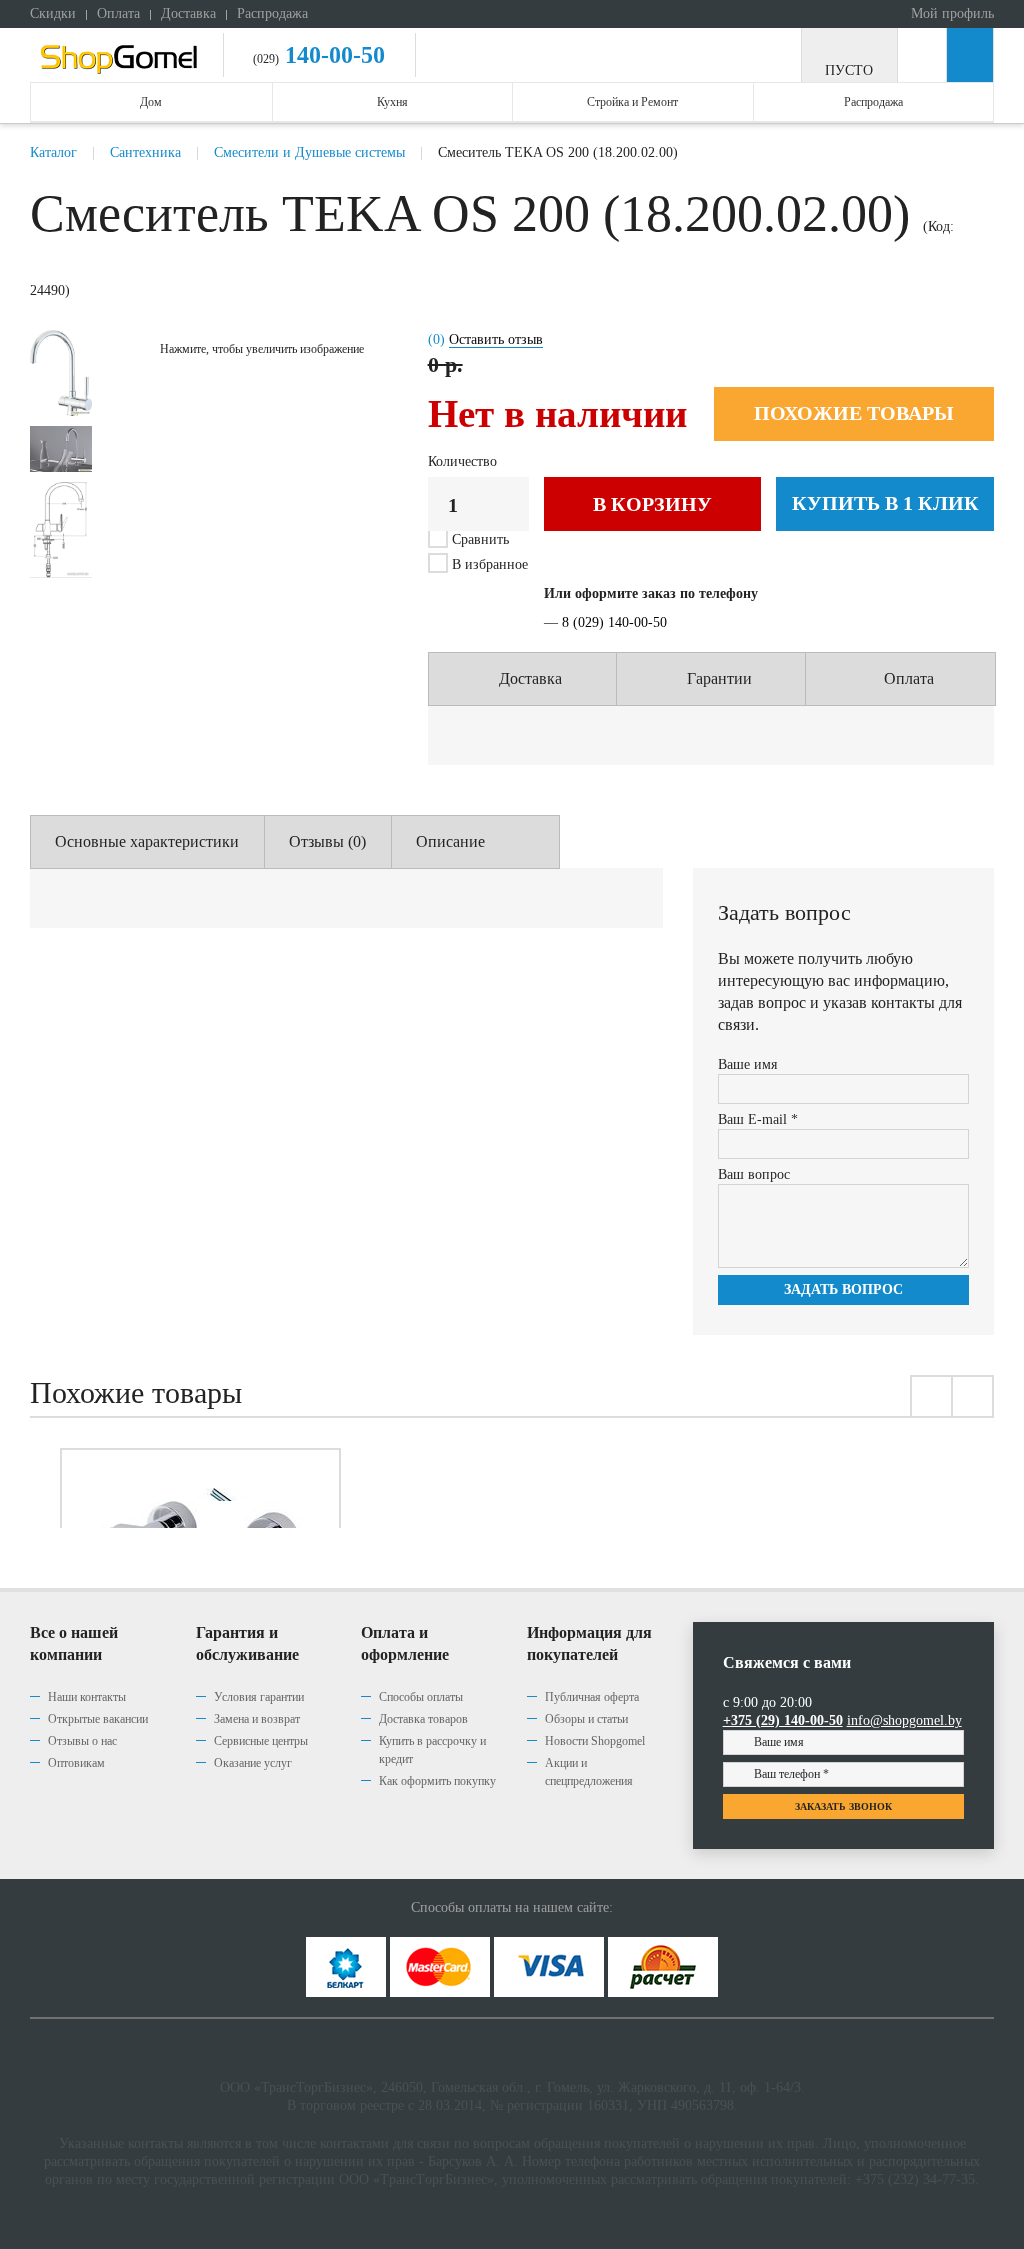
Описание (450, 841)
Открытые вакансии (98, 1719)
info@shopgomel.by (904, 1720)
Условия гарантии (259, 1697)
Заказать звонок (843, 1806)
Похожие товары (854, 413)
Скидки (53, 13)
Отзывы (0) (327, 841)
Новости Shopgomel (595, 1741)
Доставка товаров (423, 1719)
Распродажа (272, 13)
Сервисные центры (261, 1741)
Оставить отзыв (496, 339)
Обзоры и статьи (586, 1719)
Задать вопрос (843, 1289)
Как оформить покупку (437, 1781)
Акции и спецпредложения (589, 1772)
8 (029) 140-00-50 (614, 622)
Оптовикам (76, 1763)
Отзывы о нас (82, 1741)
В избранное (488, 564)
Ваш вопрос (754, 1174)
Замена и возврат (257, 1719)
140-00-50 (332, 55)
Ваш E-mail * (758, 1119)
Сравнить (480, 539)
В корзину (652, 504)
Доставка (188, 13)
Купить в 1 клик (885, 503)
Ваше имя (747, 1064)
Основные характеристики (147, 841)
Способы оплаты (421, 1697)
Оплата (118, 13)
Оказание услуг (253, 1763)
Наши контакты (87, 1697)
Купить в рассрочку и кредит (432, 1750)
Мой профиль (950, 13)
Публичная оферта (592, 1697)
